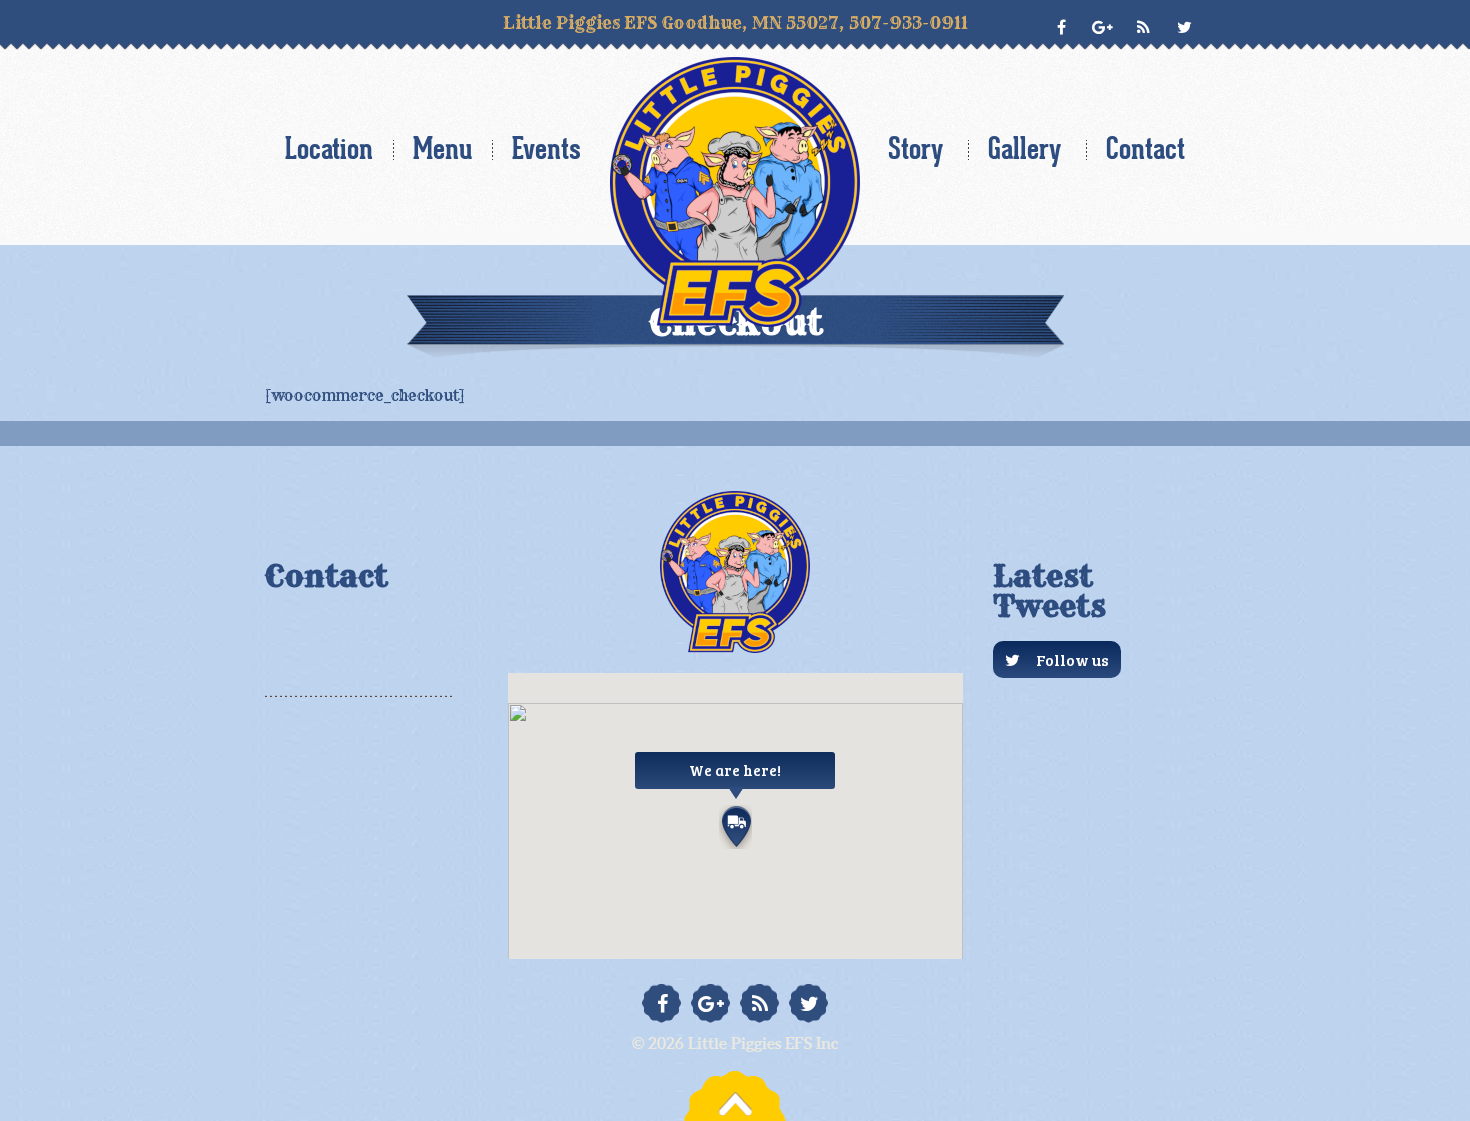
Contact (1145, 148)
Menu (442, 148)
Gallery (1024, 148)
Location (329, 148)
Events (546, 148)
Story (915, 148)
